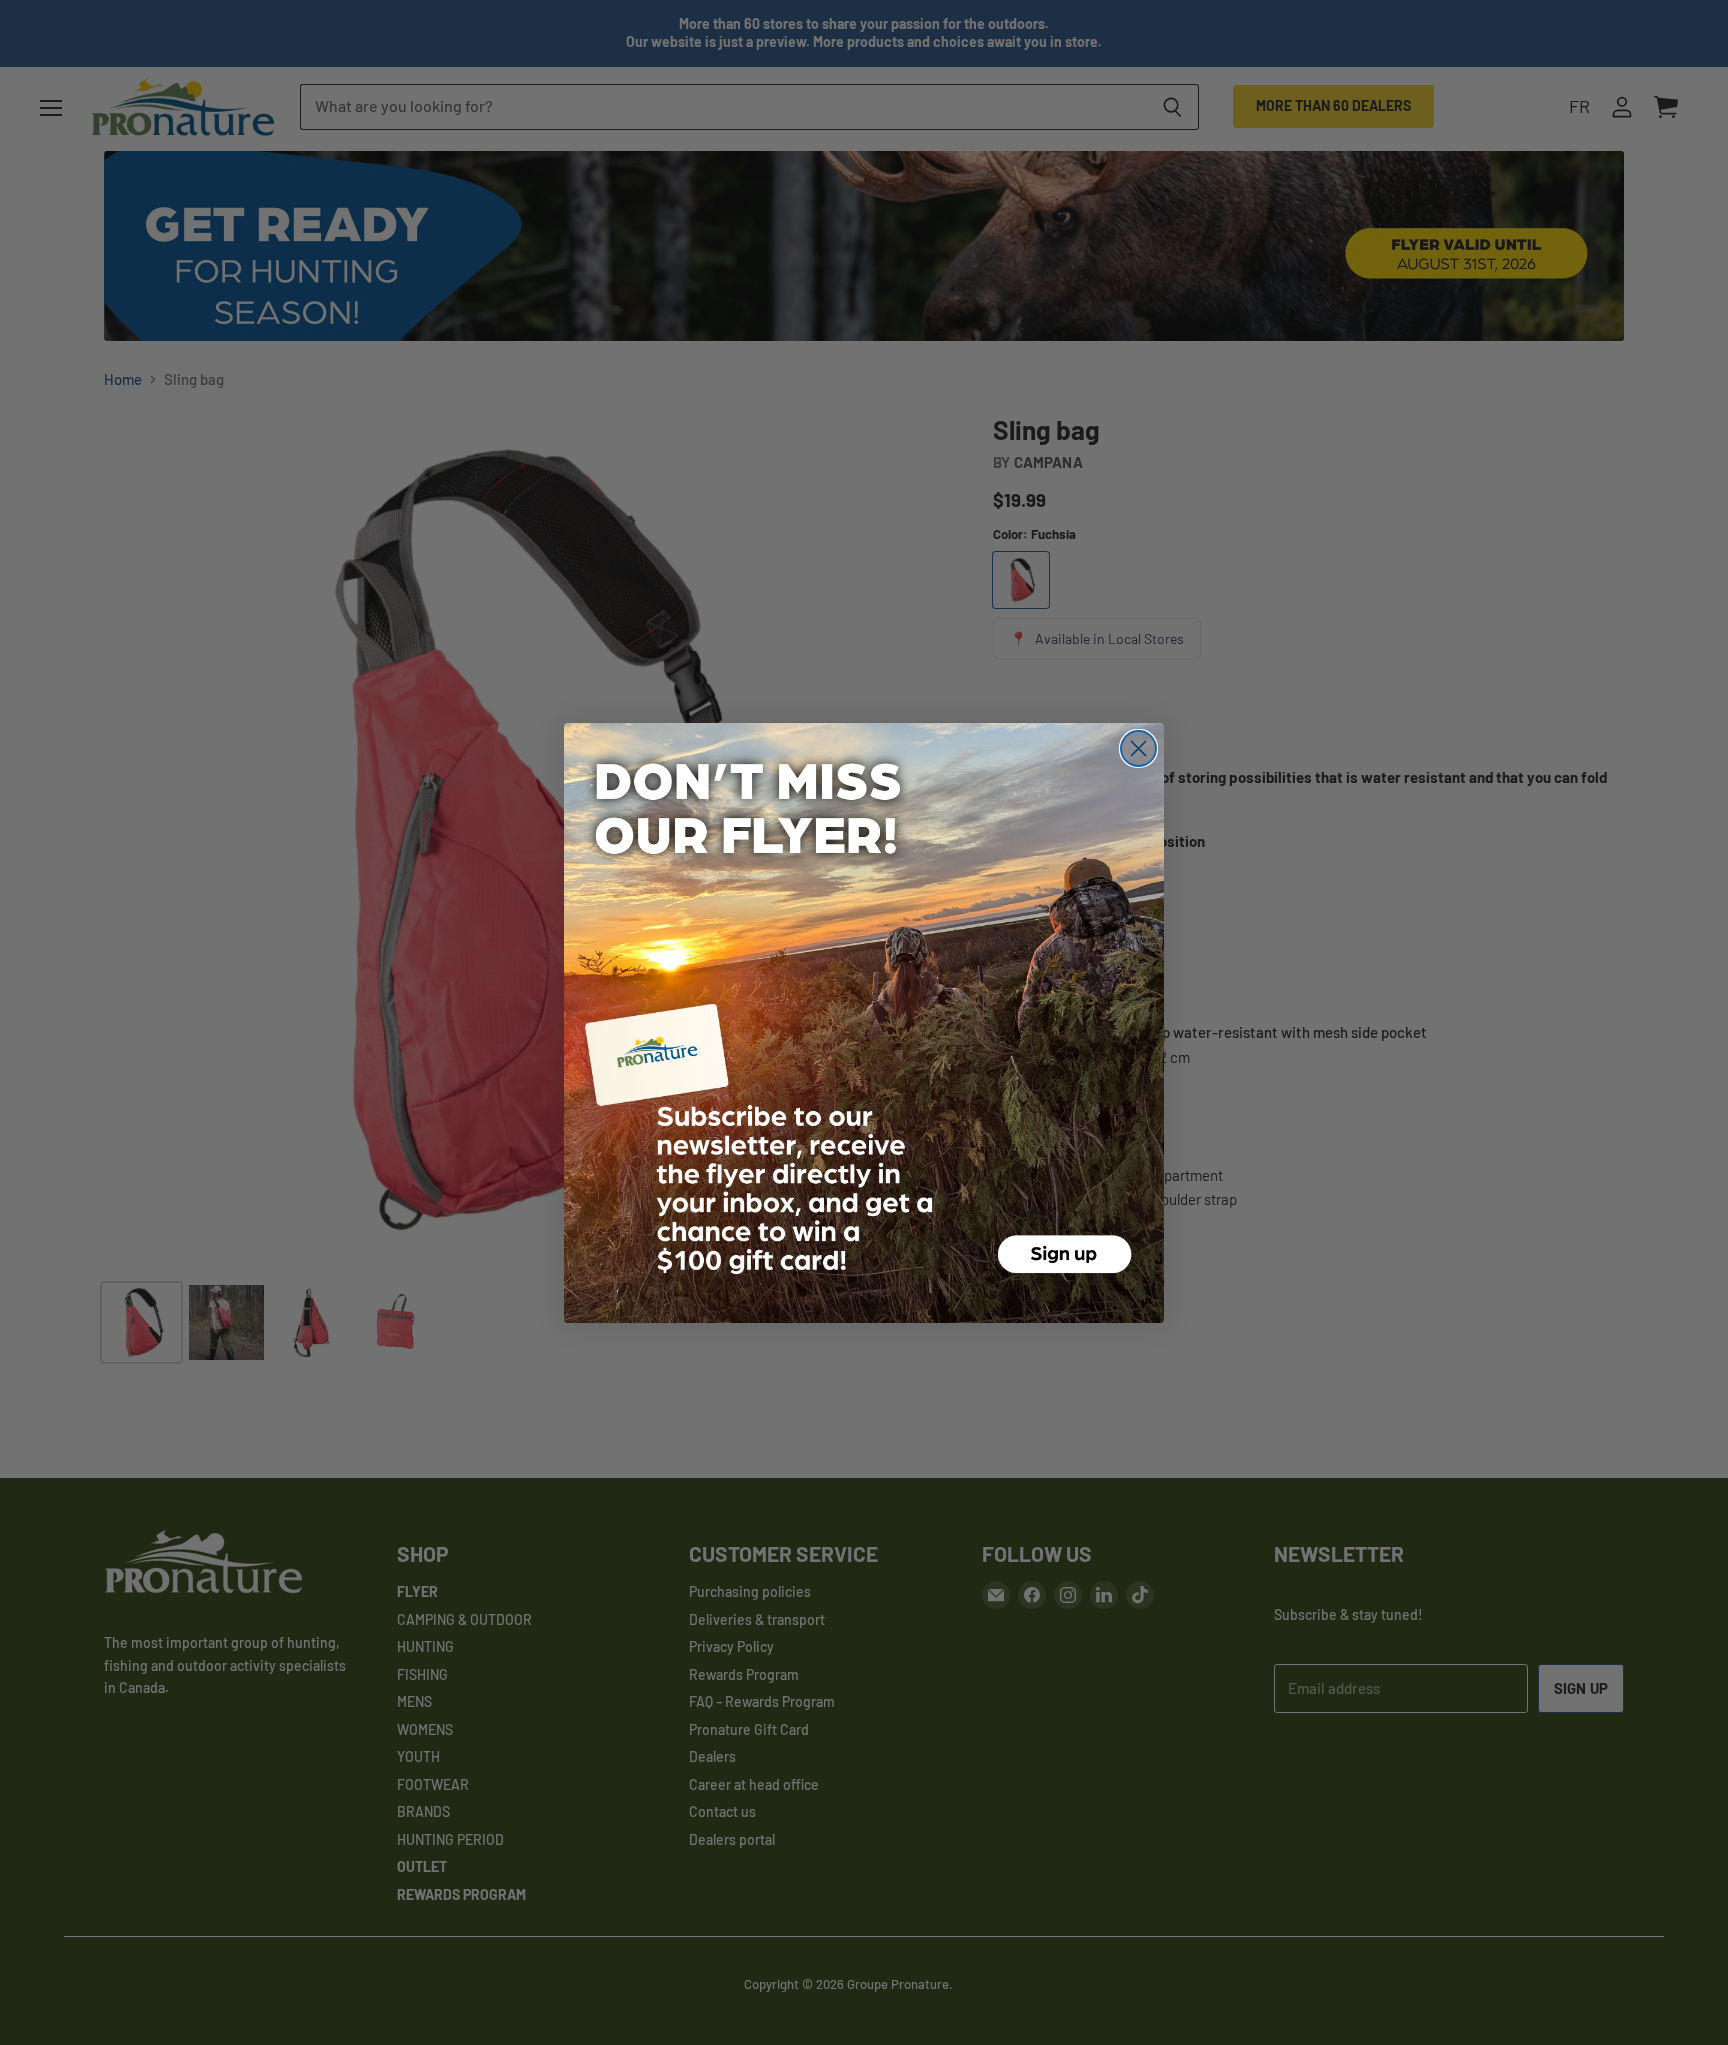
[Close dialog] (1138, 748)
